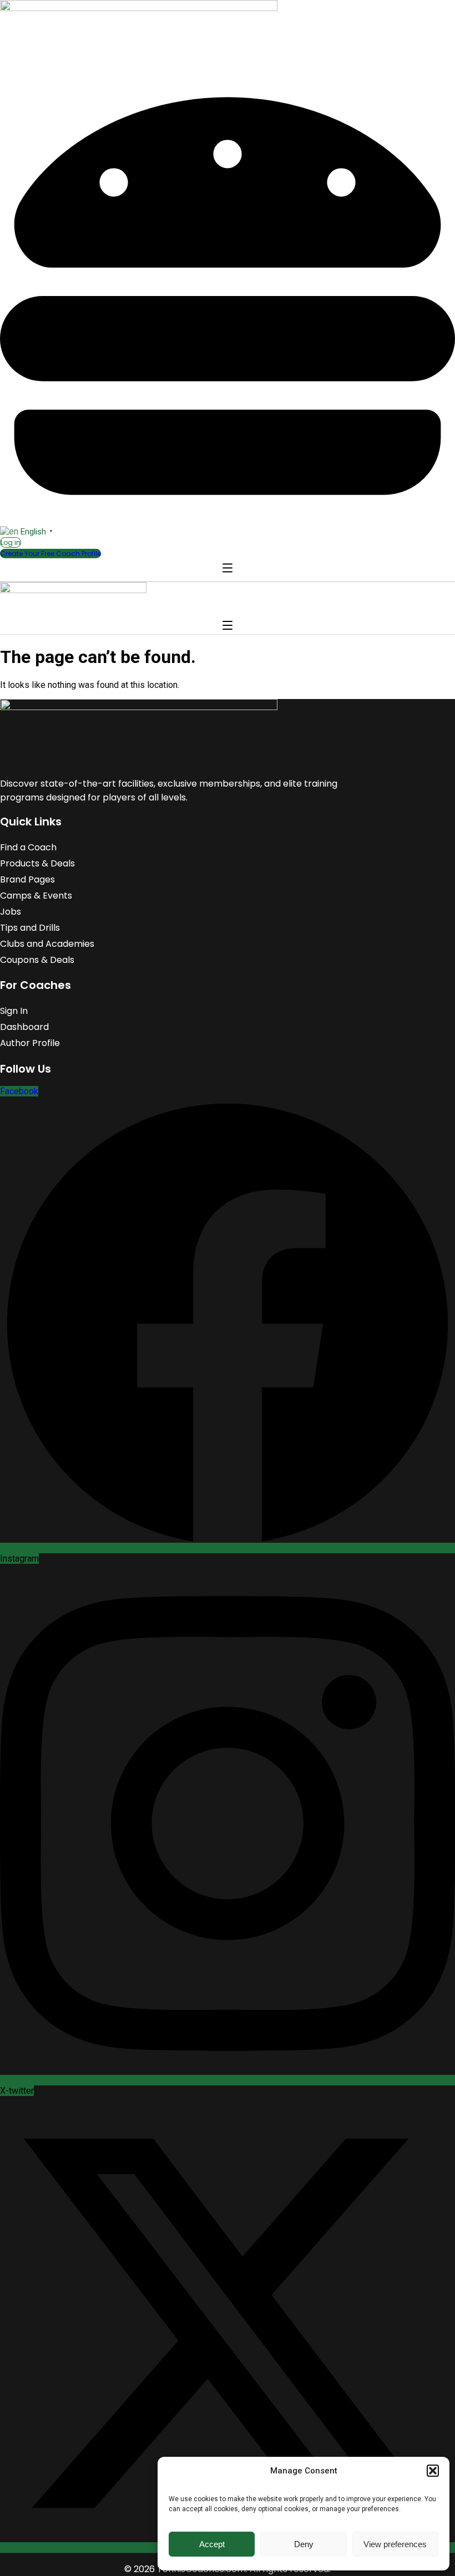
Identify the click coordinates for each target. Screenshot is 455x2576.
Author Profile (30, 1043)
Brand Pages (27, 879)
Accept (212, 2544)
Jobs (11, 912)
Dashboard (24, 1027)
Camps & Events (36, 896)
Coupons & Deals (37, 960)
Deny (304, 2544)
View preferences (395, 2544)
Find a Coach (28, 847)
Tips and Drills (30, 928)
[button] (433, 2471)
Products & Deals (37, 863)
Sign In (14, 1011)
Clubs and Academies (47, 944)
